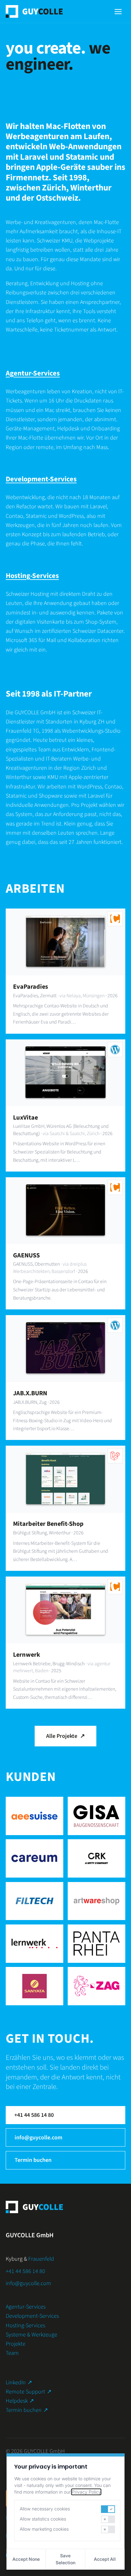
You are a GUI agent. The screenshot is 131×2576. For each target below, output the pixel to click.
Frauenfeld (41, 2259)
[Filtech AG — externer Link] (34, 1901)
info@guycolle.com (38, 2138)
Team (12, 2353)
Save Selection (65, 2559)
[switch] (108, 2509)
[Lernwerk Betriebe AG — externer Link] (34, 1944)
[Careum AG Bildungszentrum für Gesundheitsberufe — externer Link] (34, 1858)
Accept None (26, 2559)
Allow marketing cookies (44, 2529)
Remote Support (29, 2392)
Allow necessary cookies (45, 2509)
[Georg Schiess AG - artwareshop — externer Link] (97, 1901)
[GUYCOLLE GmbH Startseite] (34, 11)
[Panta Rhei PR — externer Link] (97, 1944)
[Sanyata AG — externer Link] (34, 1986)
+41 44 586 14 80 (34, 2115)
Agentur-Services (33, 373)
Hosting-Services (32, 576)
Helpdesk (20, 2401)
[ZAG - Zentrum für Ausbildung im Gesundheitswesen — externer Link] (97, 1986)
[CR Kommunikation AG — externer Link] (97, 1858)
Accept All (105, 2559)
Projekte (16, 2344)
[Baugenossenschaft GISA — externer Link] (97, 1816)
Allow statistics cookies (43, 2519)
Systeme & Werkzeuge (31, 2335)
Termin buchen (33, 2160)
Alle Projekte (65, 1736)
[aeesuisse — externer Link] (34, 1816)
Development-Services (41, 479)
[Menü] (118, 12)
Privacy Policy (86, 2492)
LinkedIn (19, 2383)
